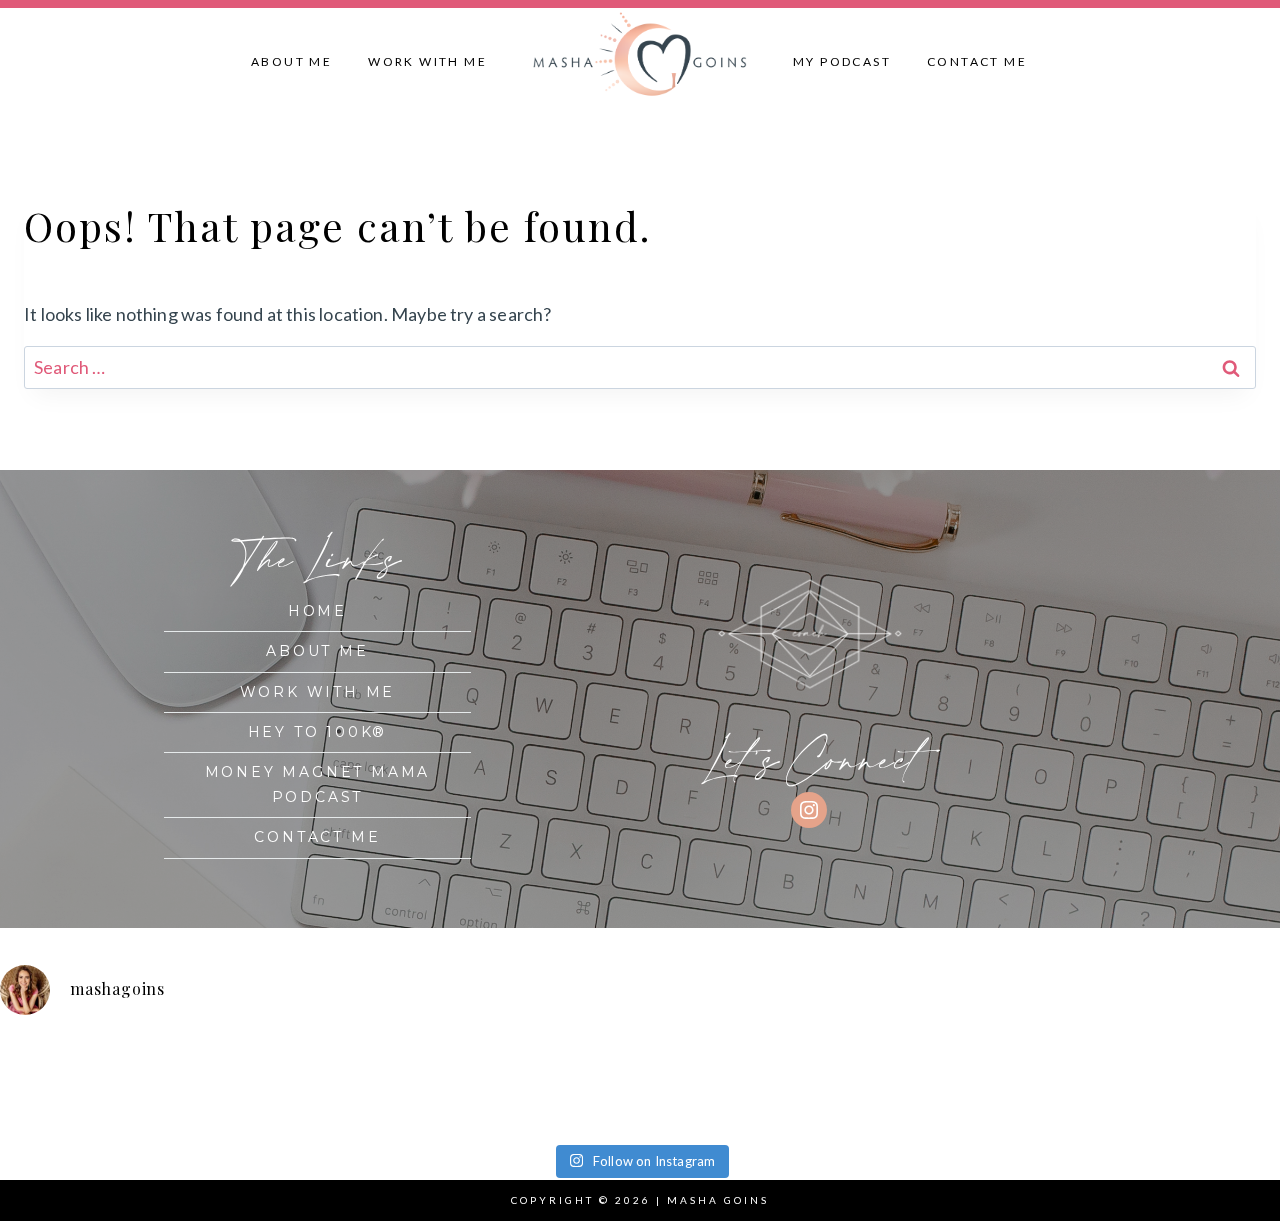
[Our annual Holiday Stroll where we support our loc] (400, 1083)
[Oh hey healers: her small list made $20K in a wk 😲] (560, 1083)
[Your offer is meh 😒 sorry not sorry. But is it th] (720, 1083)
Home (317, 611)
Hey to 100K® (318, 732)
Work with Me (427, 61)
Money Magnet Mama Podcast (318, 784)
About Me (291, 61)
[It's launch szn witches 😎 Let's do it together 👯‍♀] (1041, 1083)
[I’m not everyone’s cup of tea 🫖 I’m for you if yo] (1201, 1083)
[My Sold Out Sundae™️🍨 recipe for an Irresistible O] (880, 1083)
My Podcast (842, 61)
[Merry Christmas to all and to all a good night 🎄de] (239, 1083)
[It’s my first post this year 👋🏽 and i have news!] (79, 1083)
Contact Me (977, 61)
